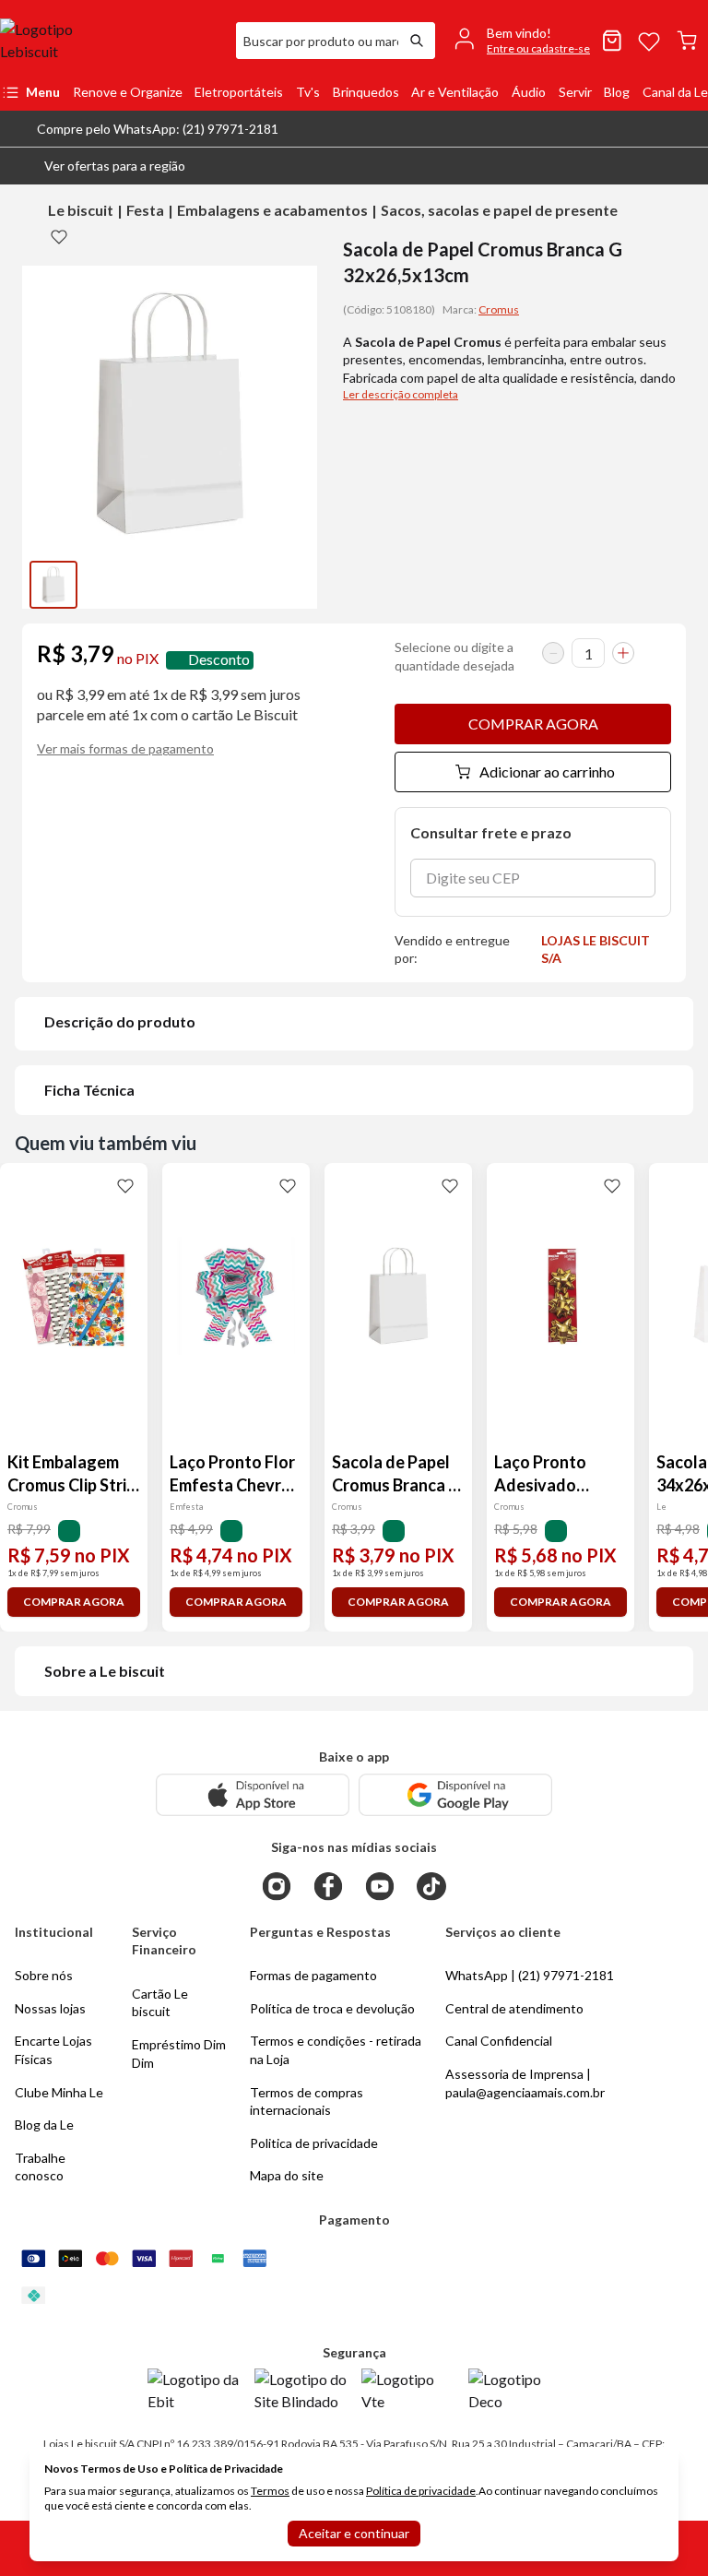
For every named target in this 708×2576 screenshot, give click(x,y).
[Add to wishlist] (59, 236)
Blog (617, 92)
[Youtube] (380, 1886)
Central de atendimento (514, 2008)
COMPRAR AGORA (533, 724)
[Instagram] (277, 1886)
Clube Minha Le (59, 2092)
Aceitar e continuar (354, 2533)
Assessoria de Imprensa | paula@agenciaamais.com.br (525, 2083)
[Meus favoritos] (649, 41)
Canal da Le (675, 92)
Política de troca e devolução (332, 2008)
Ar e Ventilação (455, 92)
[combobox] (317, 41)
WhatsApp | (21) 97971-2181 (530, 1975)
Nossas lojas (50, 2008)
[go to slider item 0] (53, 585)
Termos (270, 2491)
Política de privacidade (421, 2491)
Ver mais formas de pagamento (125, 748)
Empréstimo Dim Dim (179, 2054)
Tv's (308, 92)
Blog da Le (44, 2125)
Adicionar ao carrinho (547, 772)
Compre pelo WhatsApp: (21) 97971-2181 (158, 129)
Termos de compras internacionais (307, 2101)
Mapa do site (287, 2175)
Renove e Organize (128, 92)
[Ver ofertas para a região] (686, 166)
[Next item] (299, 585)
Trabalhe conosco (40, 2167)
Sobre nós (44, 1975)
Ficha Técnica (89, 1090)
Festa (145, 210)
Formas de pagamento (313, 1975)
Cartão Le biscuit (160, 2003)
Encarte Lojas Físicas (53, 2050)
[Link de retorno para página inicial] (111, 41)
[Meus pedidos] (612, 41)
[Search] (417, 41)
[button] (100, 166)
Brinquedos (366, 92)
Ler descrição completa (401, 394)
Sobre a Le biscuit (105, 1671)
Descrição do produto (120, 1021)
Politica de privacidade (314, 2143)
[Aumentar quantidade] (623, 653)
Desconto (219, 660)
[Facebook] (328, 1886)
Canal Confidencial (499, 2041)
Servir (575, 92)
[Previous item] (41, 585)
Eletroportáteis (239, 92)
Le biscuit (81, 210)
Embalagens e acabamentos (272, 210)
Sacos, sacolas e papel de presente (499, 210)
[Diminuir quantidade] (553, 653)
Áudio (529, 92)
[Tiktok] (431, 1886)
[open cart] (687, 41)
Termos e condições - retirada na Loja (336, 2050)
